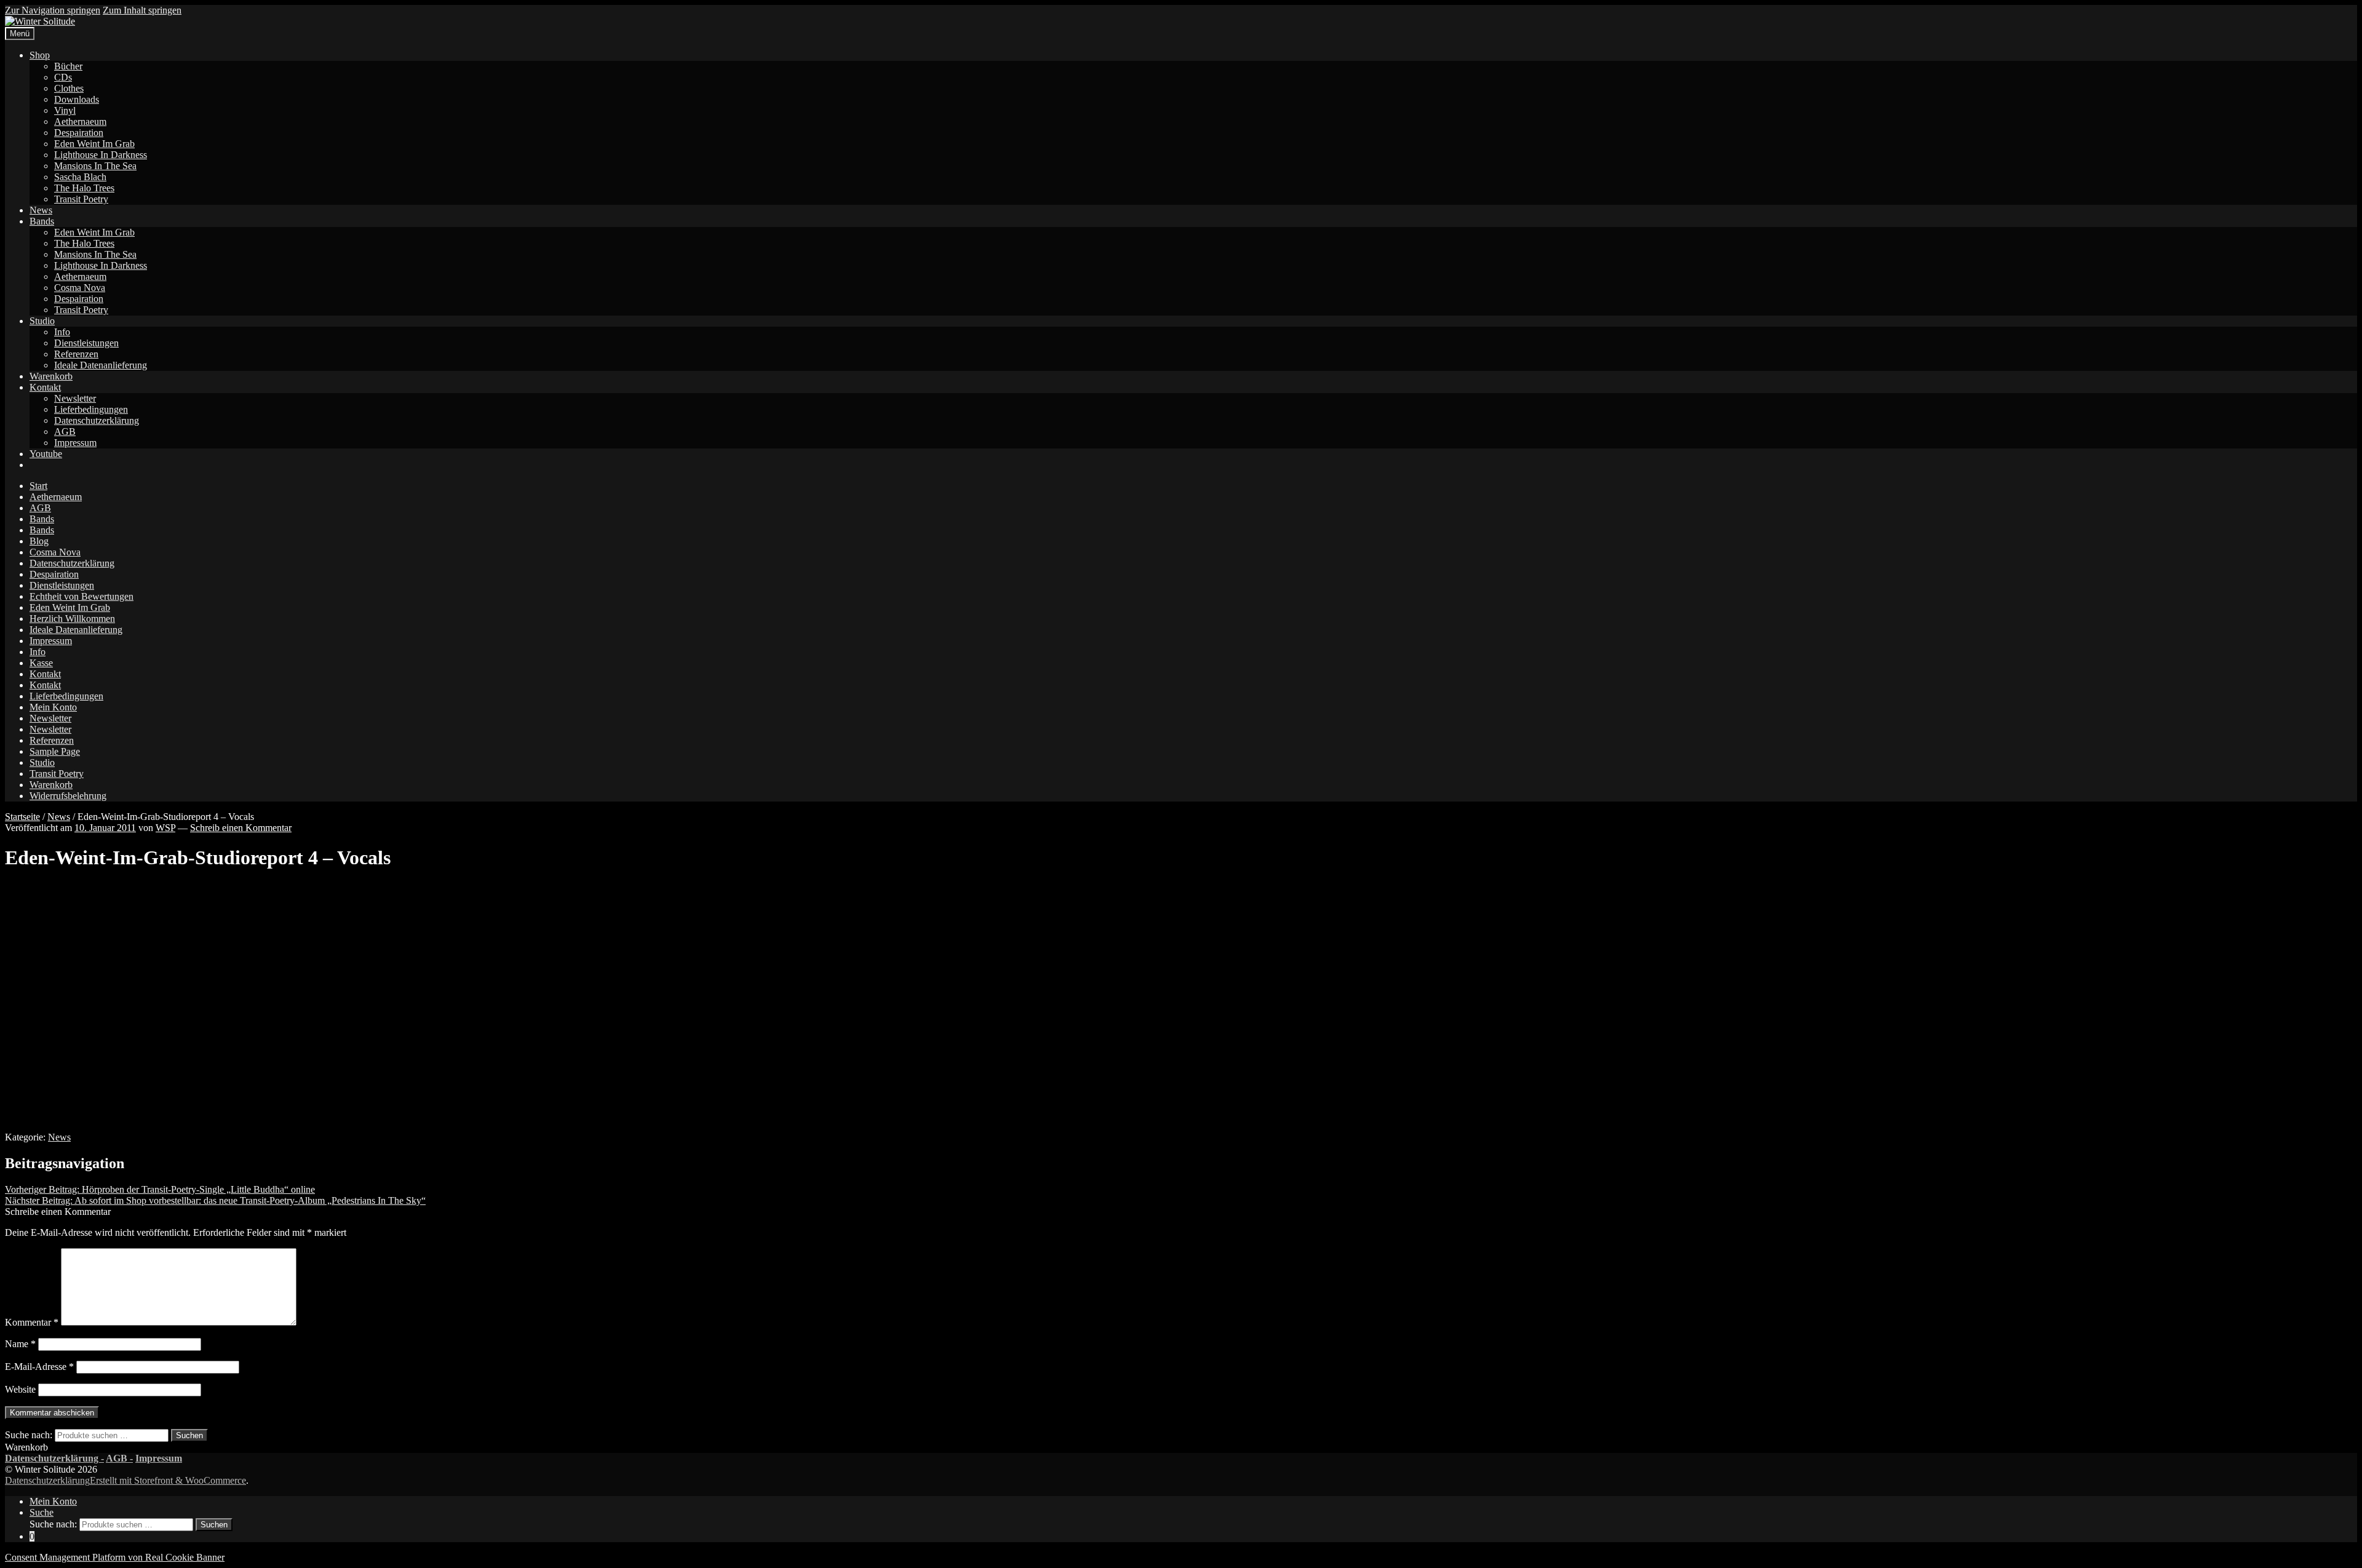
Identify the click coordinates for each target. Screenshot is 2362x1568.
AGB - (119, 1458)
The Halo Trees (84, 188)
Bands (42, 221)
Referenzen (76, 354)
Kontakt (45, 387)
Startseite (22, 817)
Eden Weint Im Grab (94, 144)
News (41, 210)
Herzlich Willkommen (72, 619)
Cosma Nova (80, 288)
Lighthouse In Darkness (101, 155)
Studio (42, 321)
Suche (42, 1512)
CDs (63, 77)
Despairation (79, 133)
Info (62, 332)
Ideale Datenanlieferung (101, 365)
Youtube (46, 454)
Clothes (69, 88)
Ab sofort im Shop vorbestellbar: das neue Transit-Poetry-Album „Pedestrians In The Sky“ (215, 1200)
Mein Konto (53, 707)
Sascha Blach (80, 177)
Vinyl (65, 110)
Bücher (68, 66)
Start (38, 486)
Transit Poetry (81, 199)
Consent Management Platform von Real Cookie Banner (115, 1557)
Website (20, 1389)
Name (20, 1344)
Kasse (41, 663)
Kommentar (32, 1322)
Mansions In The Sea (95, 166)
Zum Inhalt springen (142, 10)
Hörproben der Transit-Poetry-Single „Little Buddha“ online (160, 1189)
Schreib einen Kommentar (241, 828)
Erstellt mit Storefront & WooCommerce (168, 1480)
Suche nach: (29, 1435)
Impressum (75, 443)
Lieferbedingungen (91, 409)
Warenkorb (51, 376)
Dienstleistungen (86, 343)
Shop (40, 55)
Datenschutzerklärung (97, 420)
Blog (39, 541)
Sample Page (55, 751)
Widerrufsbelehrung (68, 796)
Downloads (77, 99)
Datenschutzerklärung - (54, 1458)
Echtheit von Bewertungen (82, 596)
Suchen (189, 1435)
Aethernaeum (80, 121)
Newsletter (75, 398)
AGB (65, 432)
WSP (165, 828)
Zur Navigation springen (53, 10)
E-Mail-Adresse (39, 1367)
